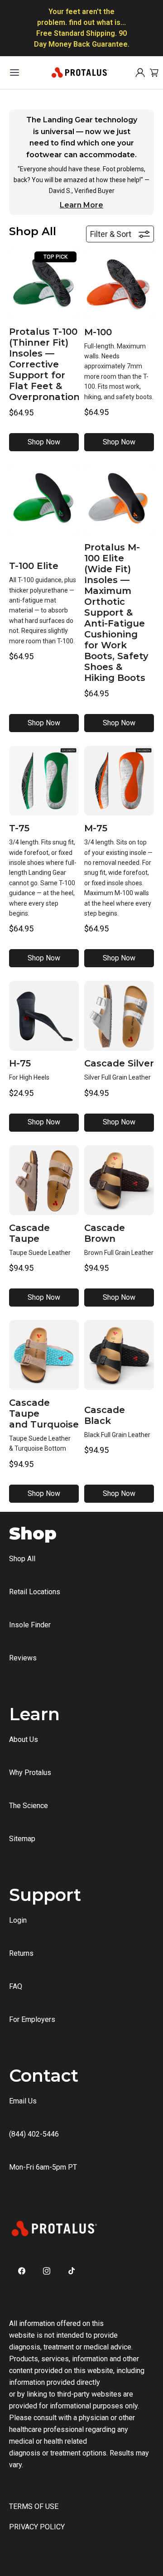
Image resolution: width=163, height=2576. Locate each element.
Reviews (23, 1658)
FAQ (16, 1986)
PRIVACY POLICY (37, 2527)
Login (18, 1920)
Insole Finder (30, 1625)
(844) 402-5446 (34, 2134)
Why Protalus (30, 1773)
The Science (29, 1806)
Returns (21, 1953)
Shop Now (44, 442)
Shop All (22, 1559)
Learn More (81, 205)
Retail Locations (35, 1592)
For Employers (32, 2019)
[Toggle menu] (14, 72)
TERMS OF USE (34, 2506)
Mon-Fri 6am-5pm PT (43, 2167)
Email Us (23, 2101)
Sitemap (22, 1839)
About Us (24, 1739)
